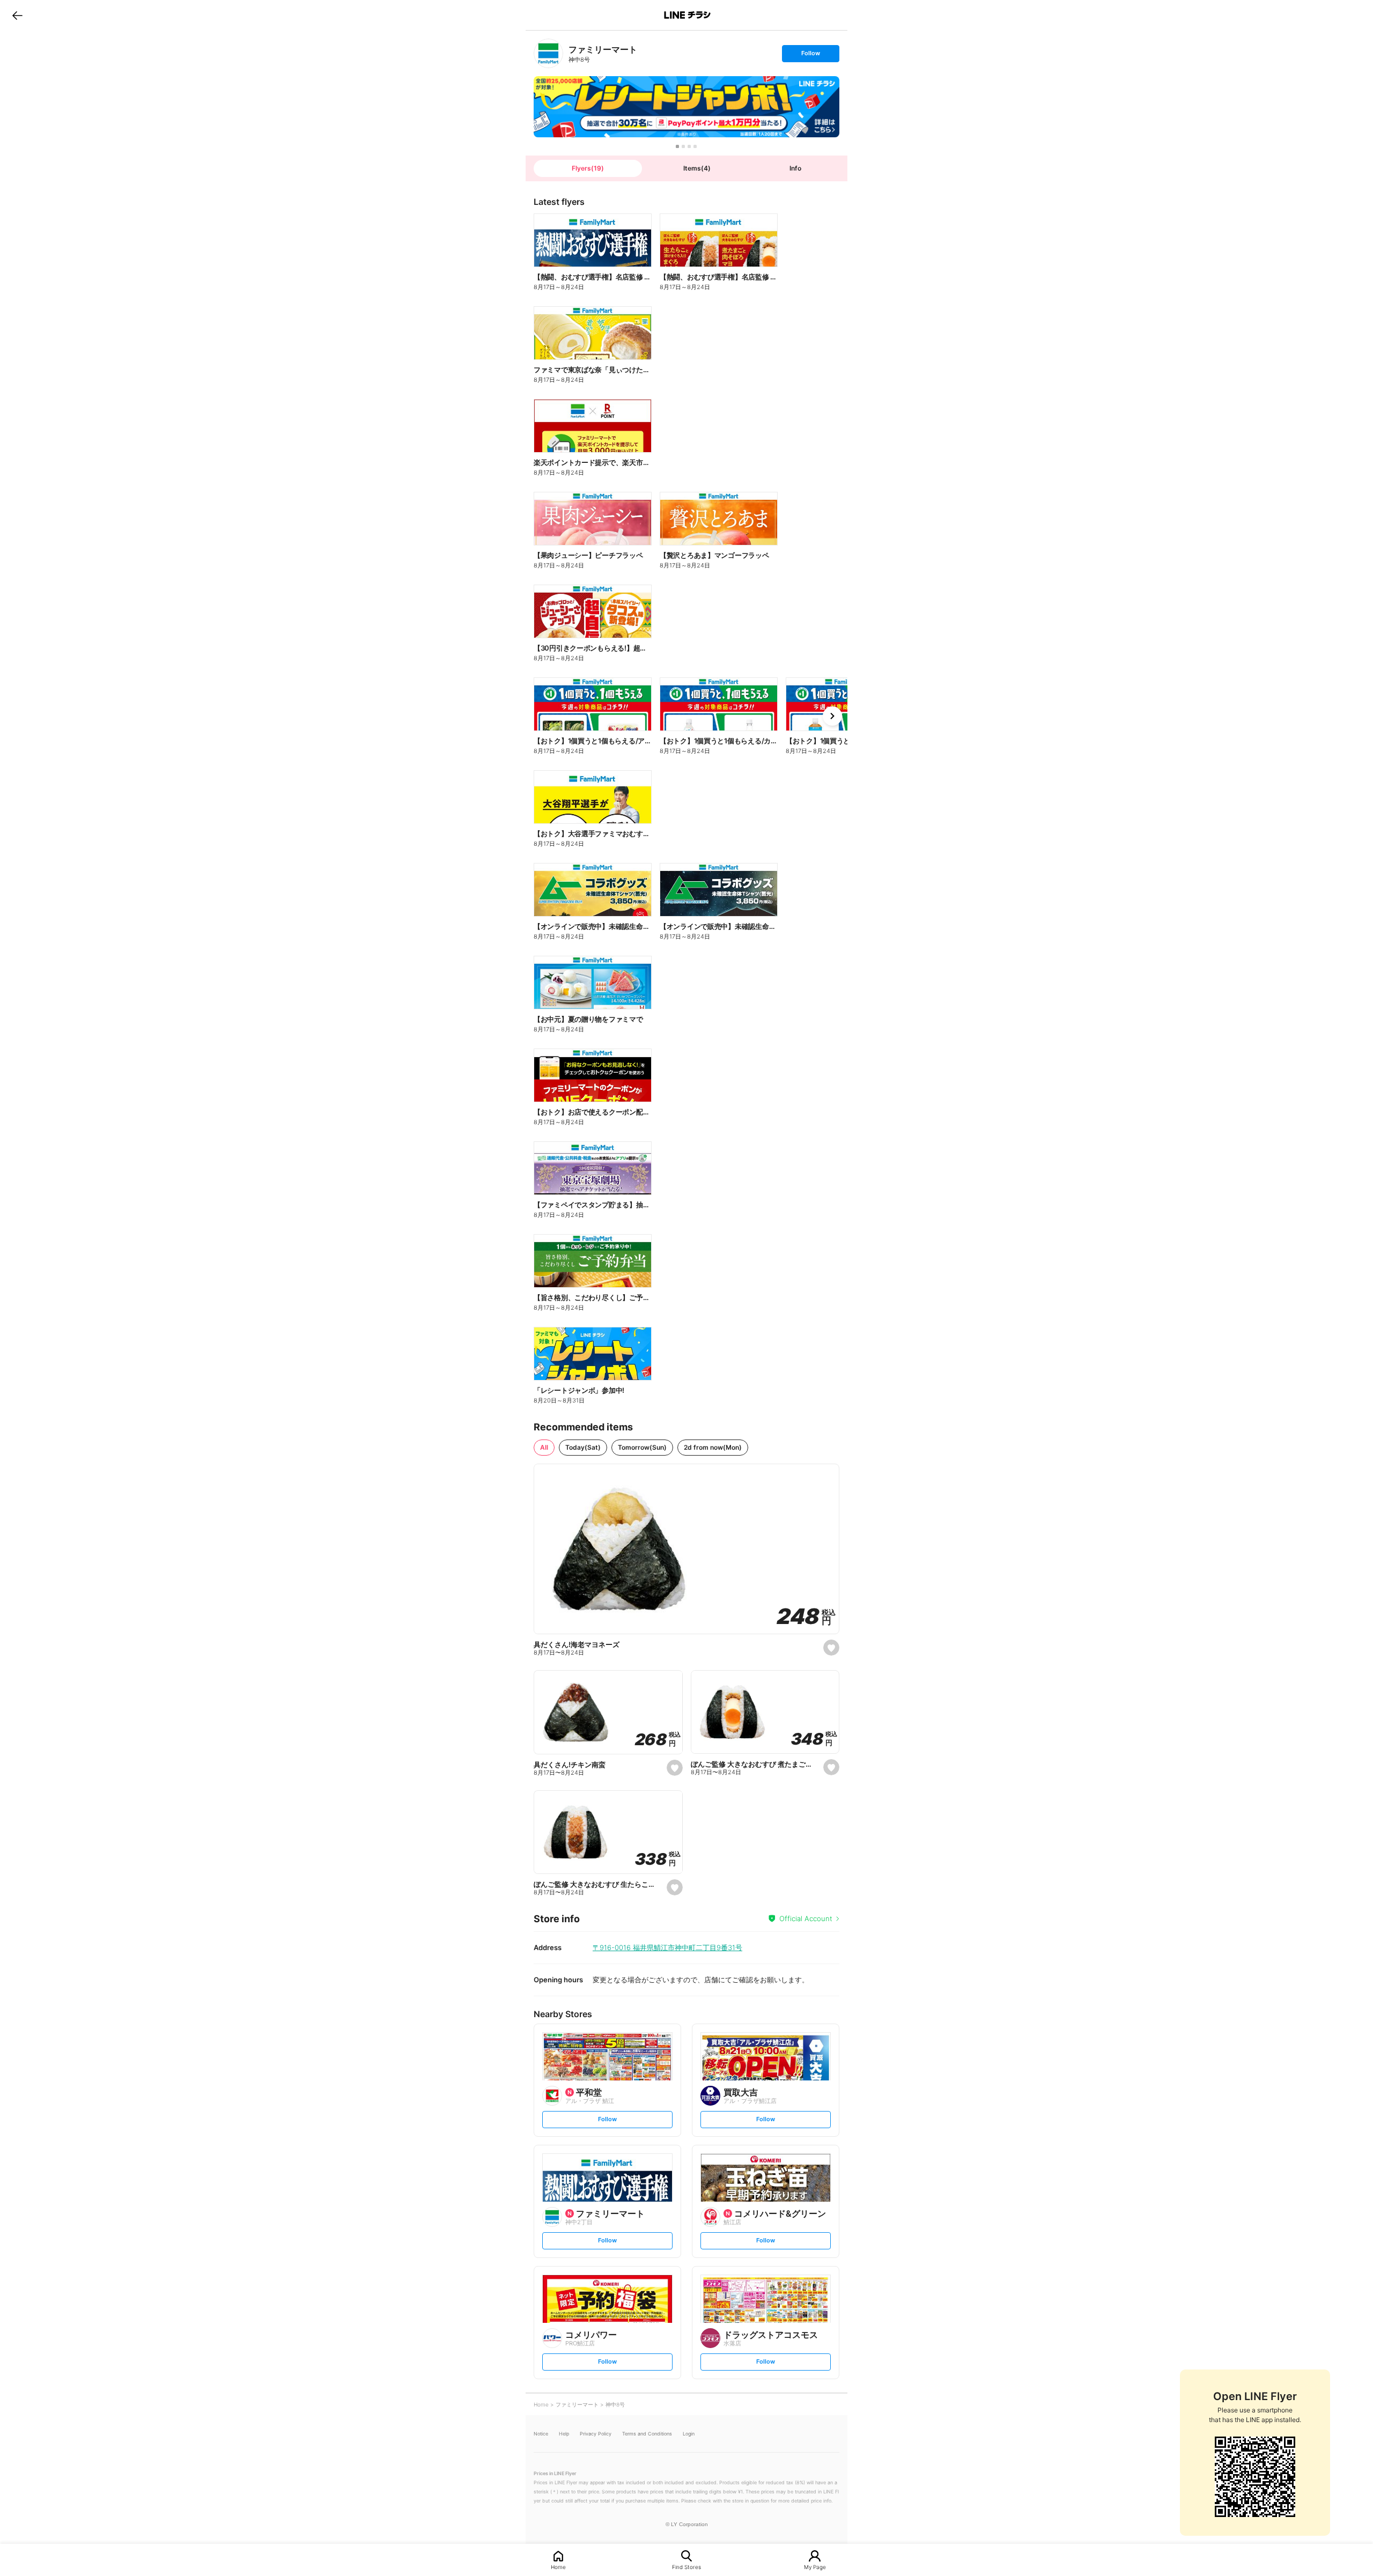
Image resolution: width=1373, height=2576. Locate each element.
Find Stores (686, 2567)
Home (558, 2567)
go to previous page (17, 15)
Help (564, 2434)
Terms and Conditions (647, 2434)
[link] (548, 53)
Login (689, 2434)
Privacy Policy (596, 2434)
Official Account (806, 1918)
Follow (810, 56)
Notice (541, 2434)
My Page (815, 2567)
